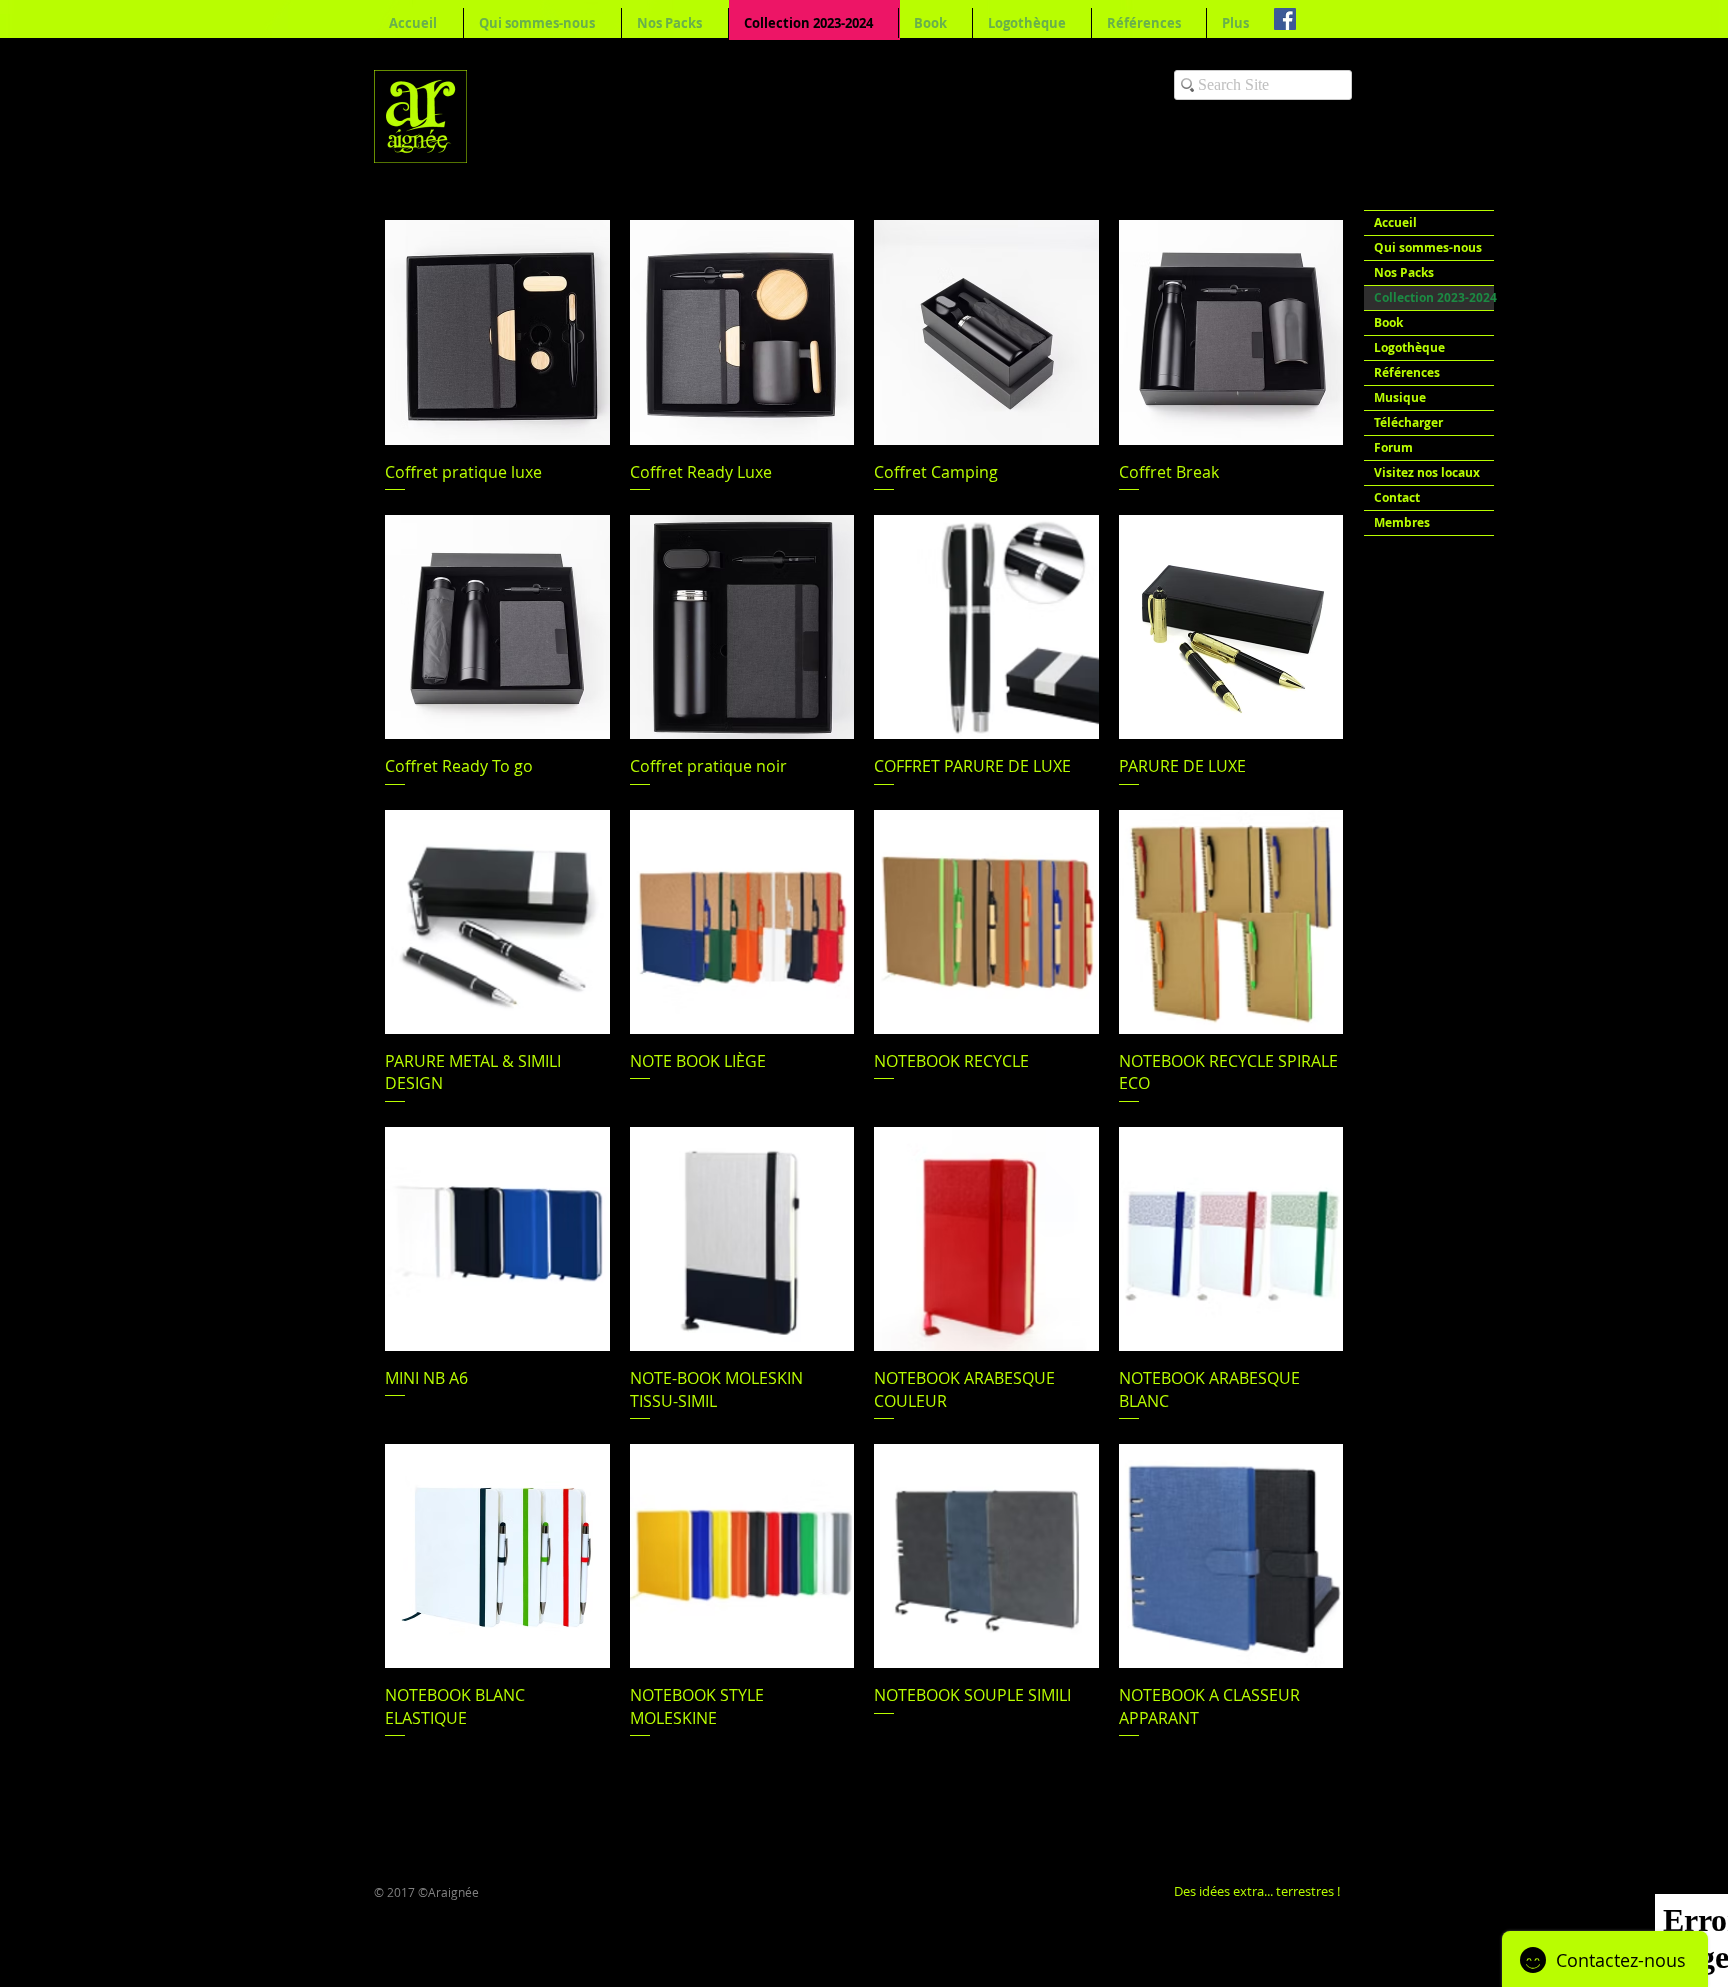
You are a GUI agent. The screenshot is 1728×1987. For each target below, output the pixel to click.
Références (1407, 372)
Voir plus (864, 1796)
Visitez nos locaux (1427, 472)
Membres (1402, 522)
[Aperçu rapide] (497, 332)
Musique (1400, 397)
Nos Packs (1404, 272)
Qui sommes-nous (1428, 247)
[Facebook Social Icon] (1285, 19)
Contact (1397, 497)
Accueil (1395, 222)
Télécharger (1408, 422)
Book (1388, 322)
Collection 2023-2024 (1434, 297)
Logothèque (1409, 347)
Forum (1393, 447)
